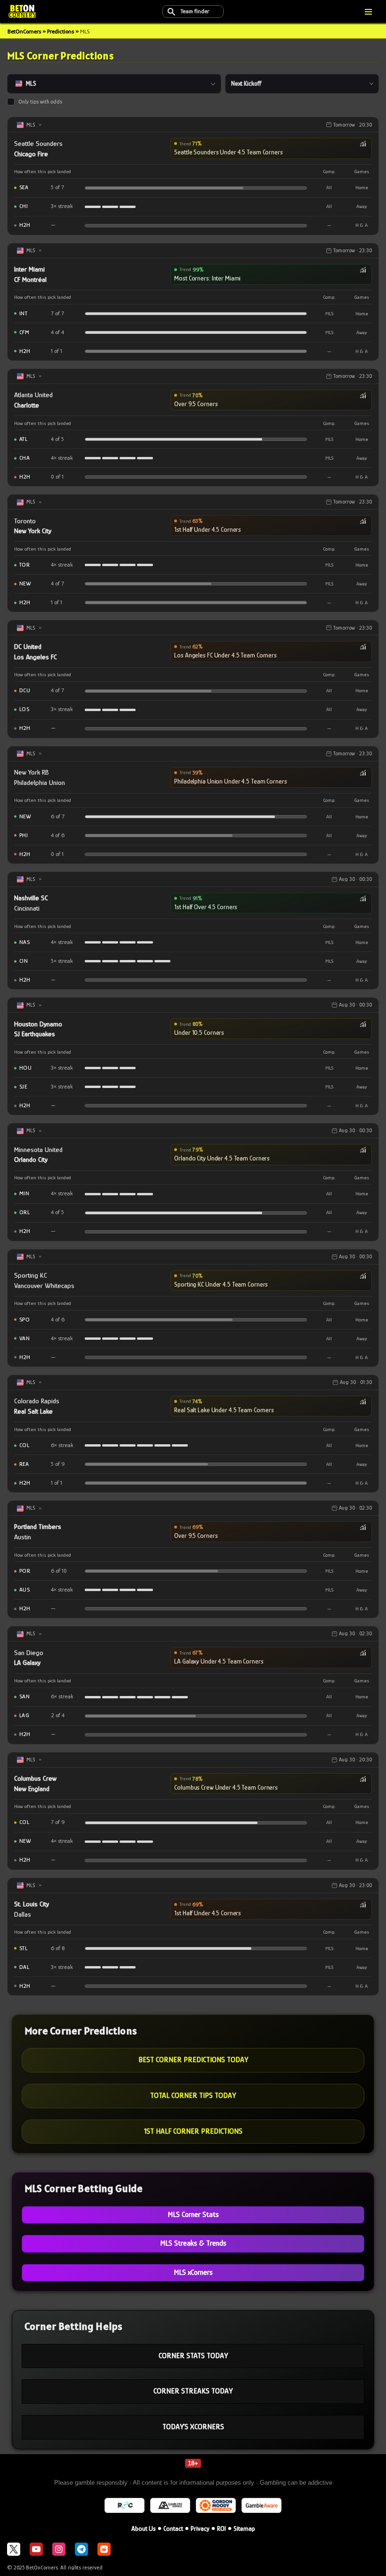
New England (32, 1788)
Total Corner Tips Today (193, 2096)
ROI (221, 2528)
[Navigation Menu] (368, 12)
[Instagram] (59, 2549)
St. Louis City (32, 1904)
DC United (28, 646)
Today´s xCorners (193, 2427)
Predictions (60, 31)
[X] (14, 2549)
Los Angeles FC (36, 657)
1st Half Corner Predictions (193, 2131)
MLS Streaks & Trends (193, 2243)
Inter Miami (29, 269)
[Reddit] (104, 2549)
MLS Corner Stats (193, 2215)
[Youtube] (36, 2549)
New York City (33, 531)
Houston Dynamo (38, 1024)
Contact (173, 2528)
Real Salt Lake (33, 1411)
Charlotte (27, 405)
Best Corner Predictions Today (193, 2060)
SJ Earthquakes (35, 1034)
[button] (271, 148)
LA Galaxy (27, 1662)
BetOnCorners (24, 31)
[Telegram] (81, 2549)
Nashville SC (31, 898)
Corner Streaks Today (193, 2391)
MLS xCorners (193, 2272)
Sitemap (244, 2528)
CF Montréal (30, 279)
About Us (144, 2528)
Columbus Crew (35, 1778)
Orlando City (31, 1159)
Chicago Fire (31, 154)
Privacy (200, 2528)
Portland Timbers (38, 1526)
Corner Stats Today (193, 2356)
